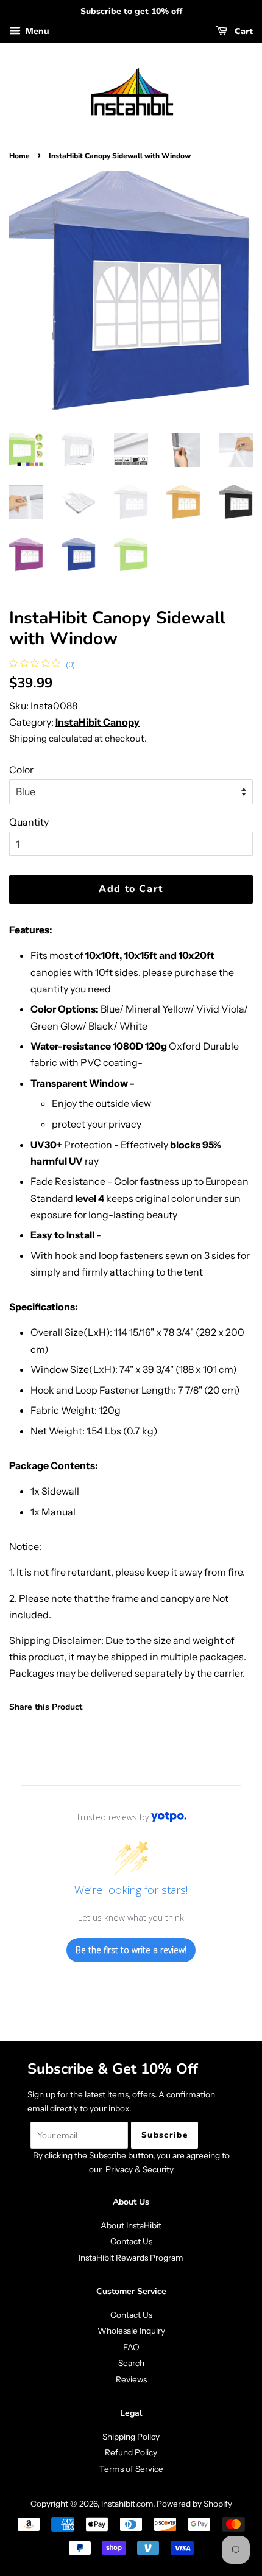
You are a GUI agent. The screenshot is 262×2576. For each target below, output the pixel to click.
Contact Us (131, 2241)
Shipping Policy (131, 2437)
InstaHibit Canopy (97, 722)
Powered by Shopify (194, 2504)
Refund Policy (131, 2452)
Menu (37, 31)
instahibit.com (127, 2504)
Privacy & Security (140, 2169)
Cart (243, 31)
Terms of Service (131, 2469)
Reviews (131, 2379)
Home (19, 156)
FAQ (131, 2347)
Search (131, 2363)
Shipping (28, 738)
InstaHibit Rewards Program (131, 2258)
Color (21, 770)
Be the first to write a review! (131, 1950)
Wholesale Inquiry (131, 2331)
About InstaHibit (131, 2225)
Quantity (29, 822)
